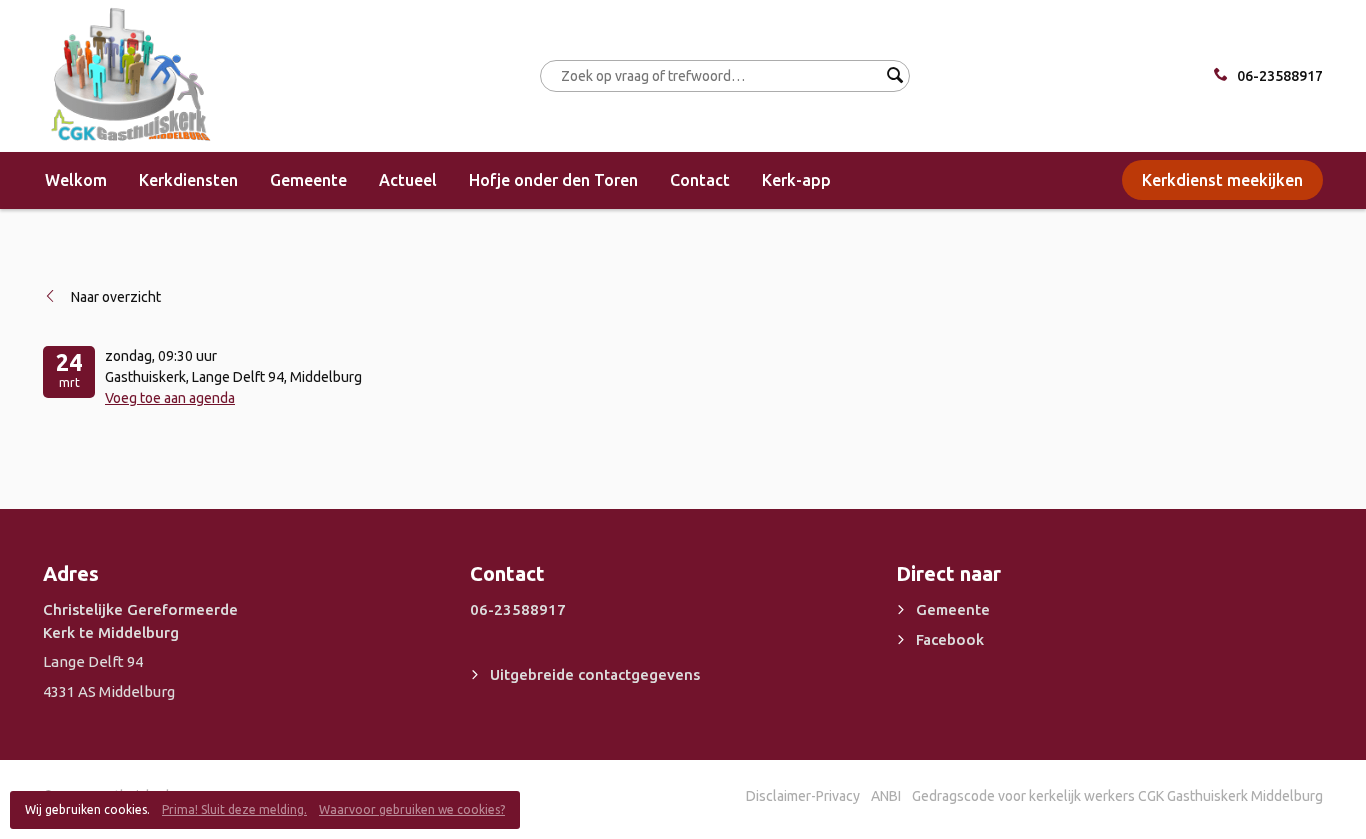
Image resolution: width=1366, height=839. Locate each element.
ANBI (886, 796)
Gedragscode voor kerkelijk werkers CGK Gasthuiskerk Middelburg (1117, 796)
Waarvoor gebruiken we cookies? (412, 809)
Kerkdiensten (188, 180)
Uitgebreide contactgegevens (595, 674)
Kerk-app (796, 180)
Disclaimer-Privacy (803, 796)
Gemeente (308, 180)
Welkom (76, 180)
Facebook (950, 639)
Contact (700, 180)
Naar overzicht (116, 297)
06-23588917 (1280, 76)
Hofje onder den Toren (553, 180)
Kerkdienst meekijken (1222, 180)
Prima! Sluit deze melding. (234, 809)
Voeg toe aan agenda (170, 398)
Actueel (408, 180)
